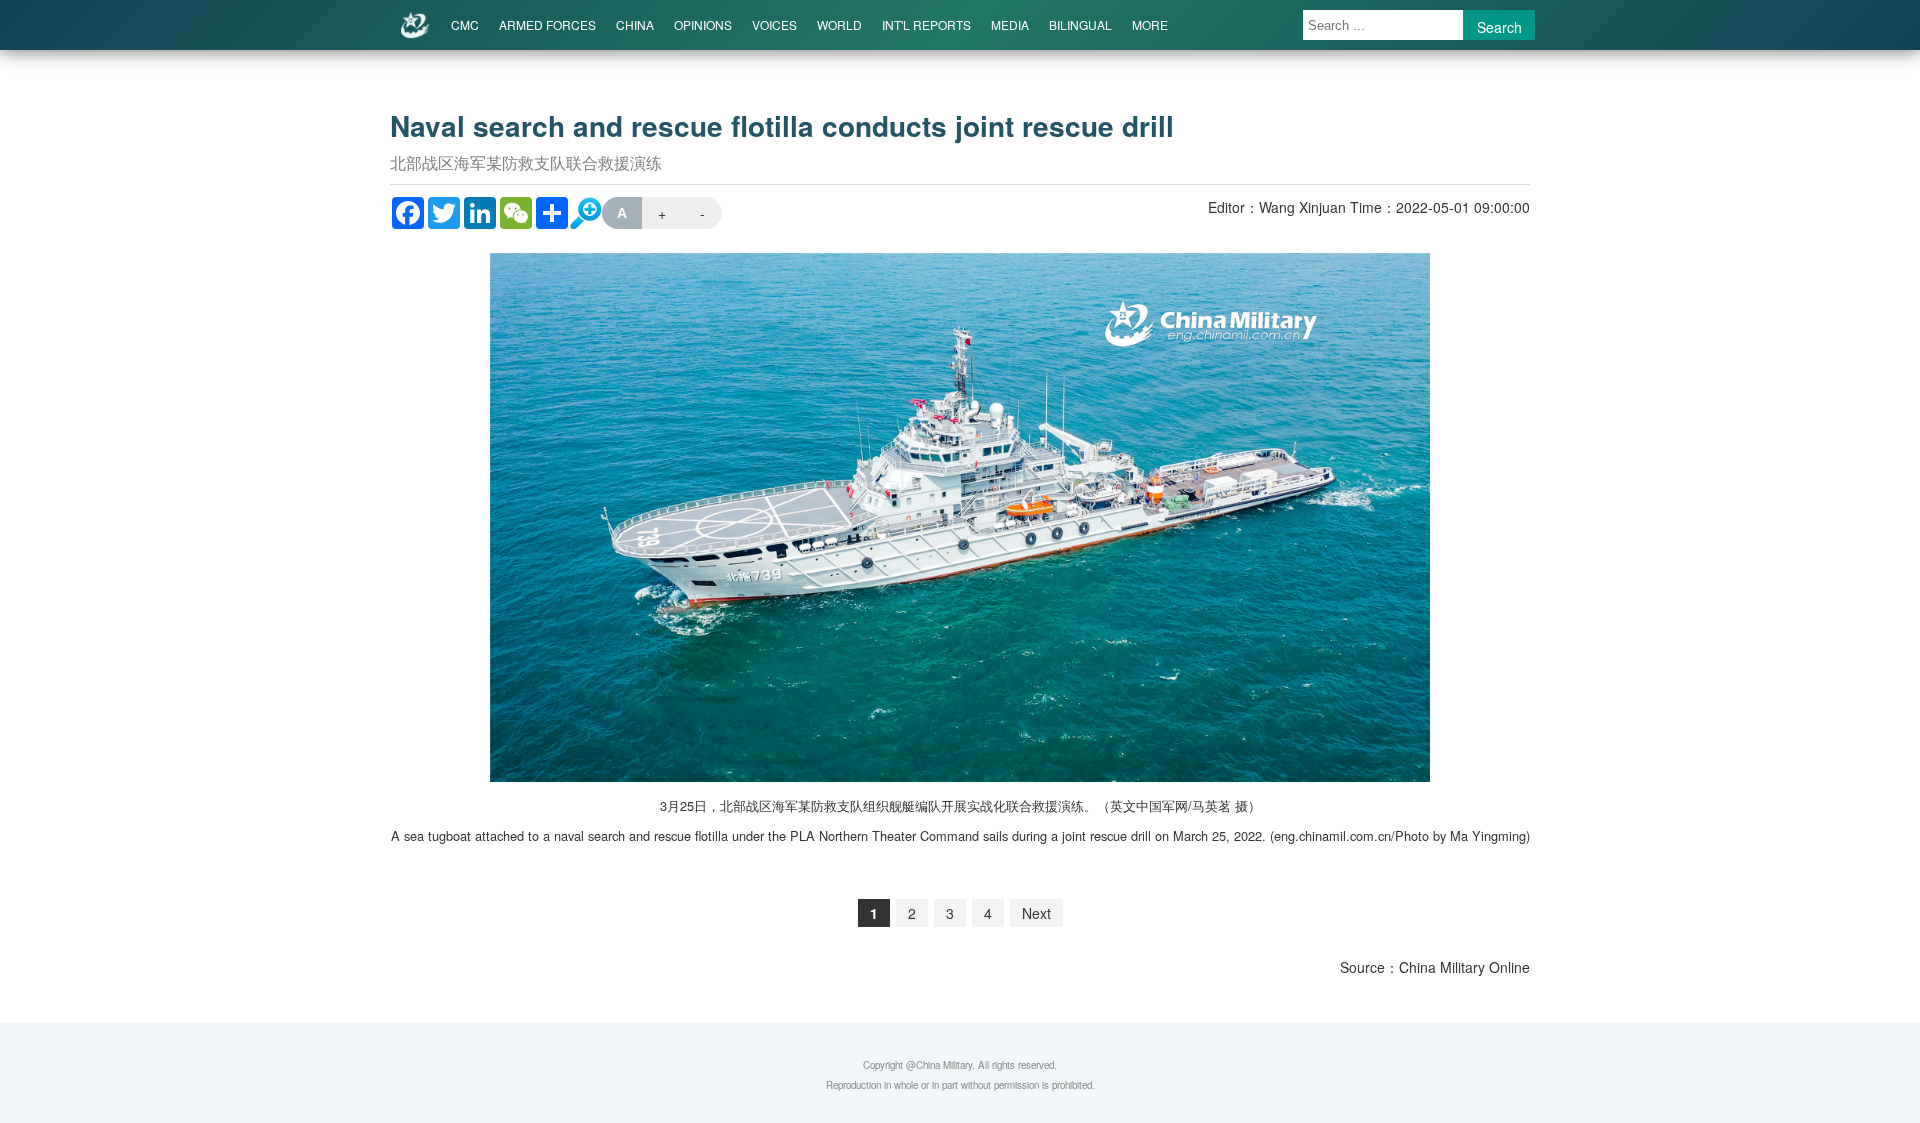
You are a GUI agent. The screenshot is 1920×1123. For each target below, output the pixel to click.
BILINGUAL (1080, 24)
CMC (465, 24)
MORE (1150, 24)
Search (1499, 27)
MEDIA (1010, 24)
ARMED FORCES (547, 24)
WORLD (839, 24)
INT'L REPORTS (926, 24)
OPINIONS (703, 24)
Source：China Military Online (1435, 967)
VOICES (774, 24)
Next (1036, 913)
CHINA (635, 24)
